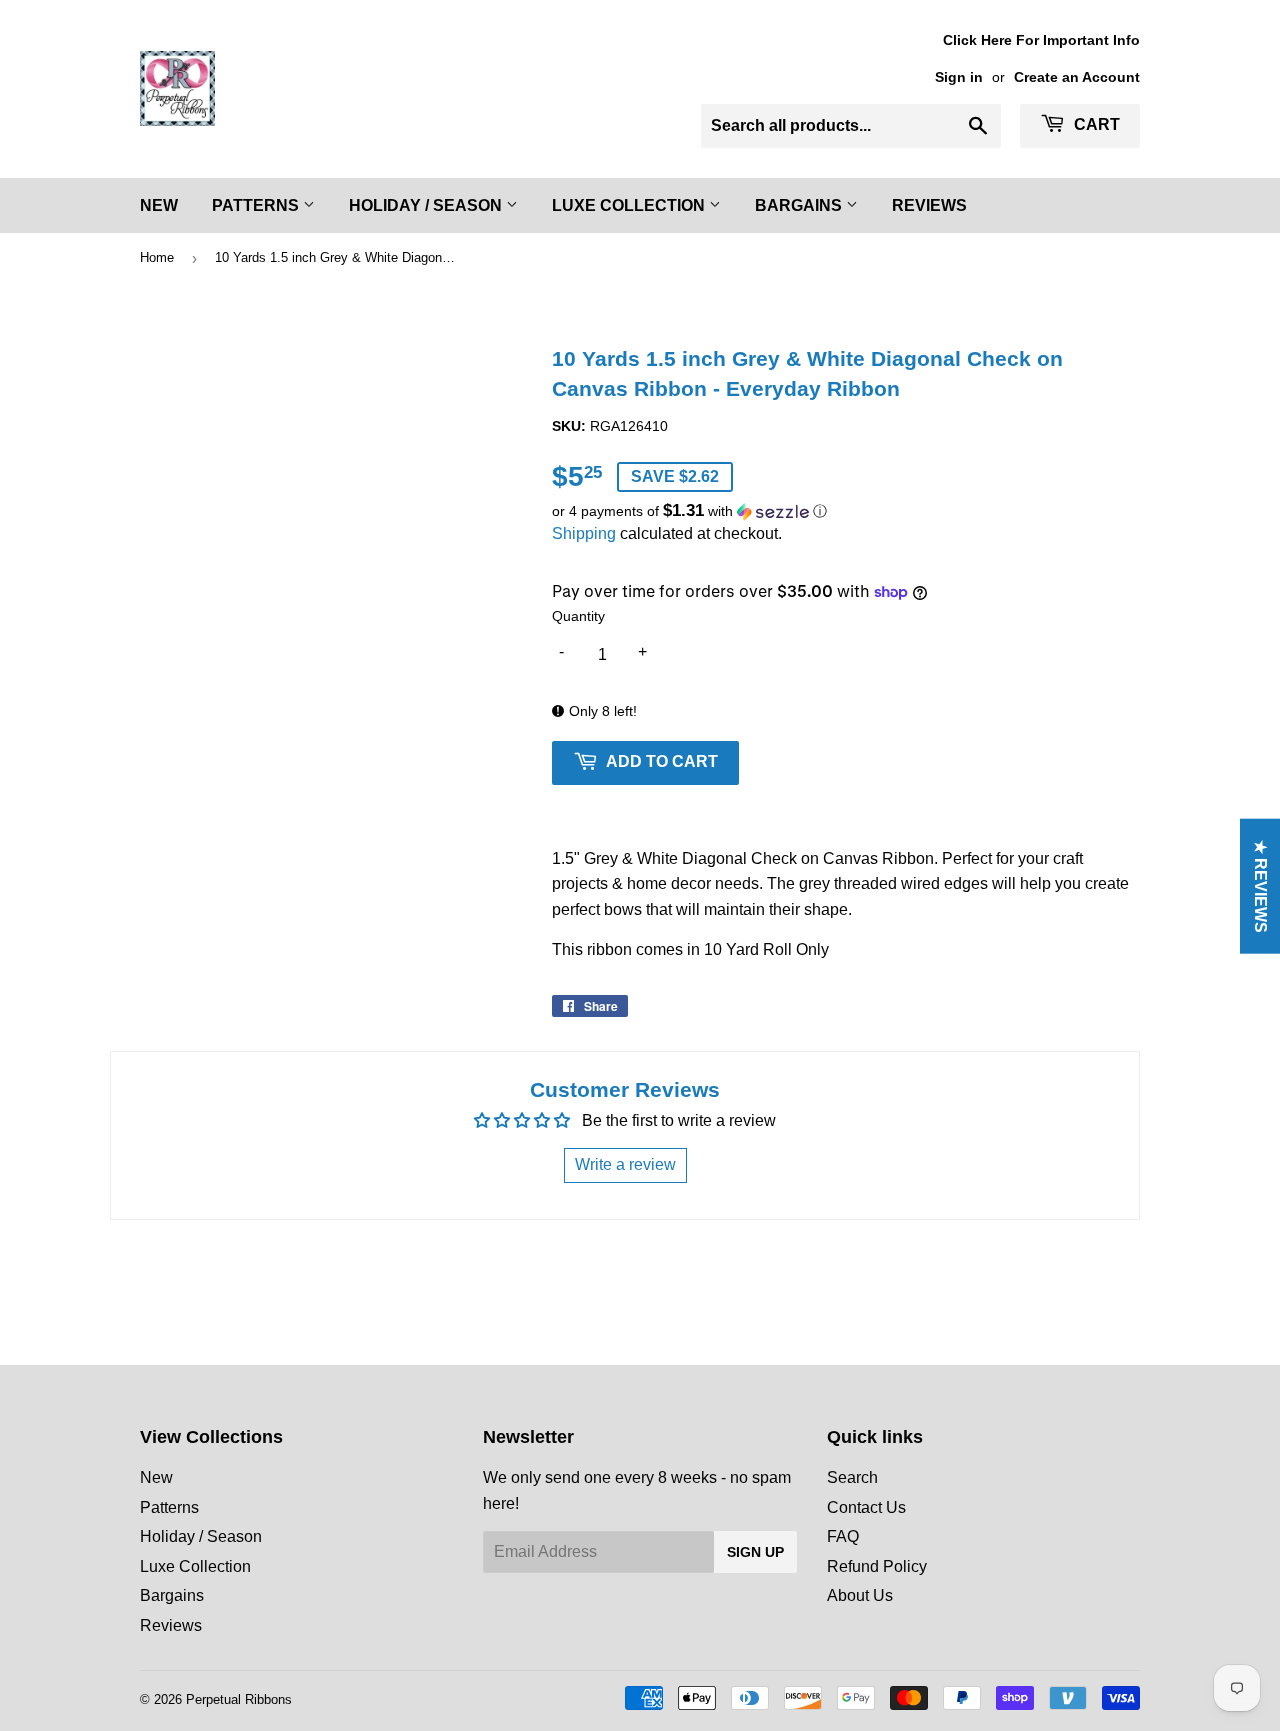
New (159, 205)
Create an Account (1077, 77)
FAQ (843, 1536)
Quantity (578, 616)
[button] (846, 511)
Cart (1095, 124)
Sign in (959, 77)
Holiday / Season (427, 205)
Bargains (800, 205)
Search (852, 1477)
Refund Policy (877, 1566)
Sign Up (755, 1552)
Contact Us (866, 1507)
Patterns (257, 205)
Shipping (584, 533)
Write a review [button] (625, 1164)
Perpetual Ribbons (239, 1699)
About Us (860, 1595)
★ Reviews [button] (1260, 885)
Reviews (929, 205)
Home (157, 257)
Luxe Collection (630, 205)
